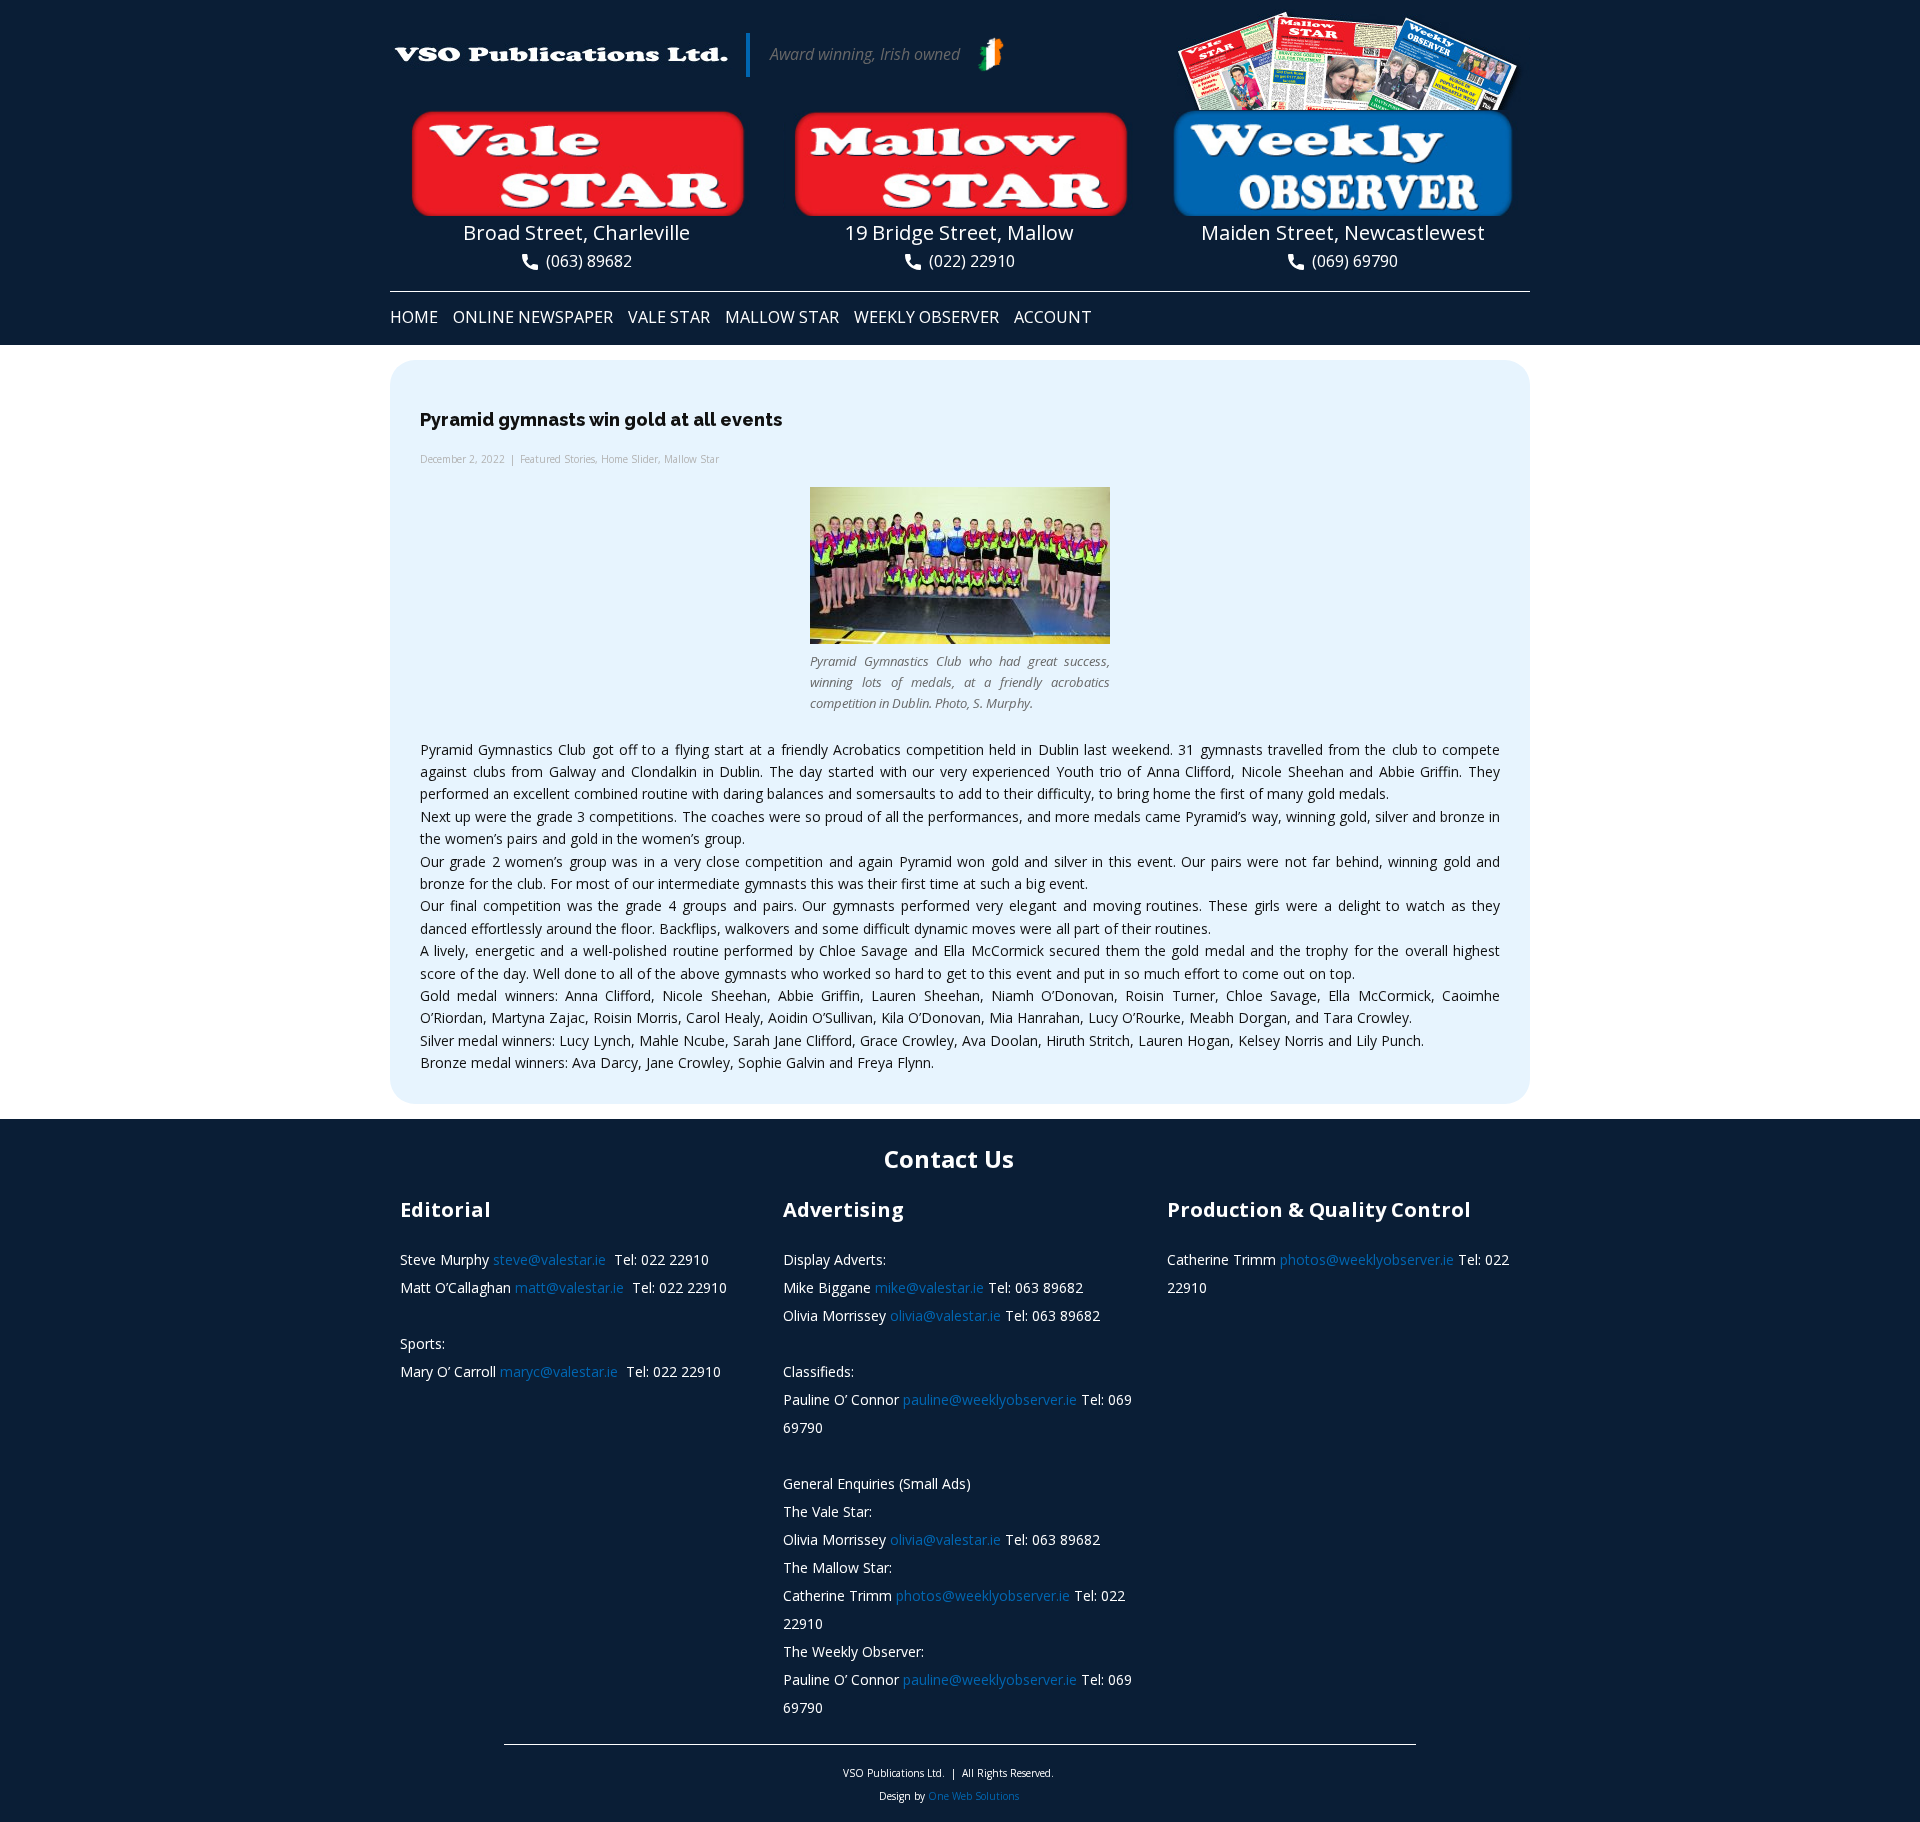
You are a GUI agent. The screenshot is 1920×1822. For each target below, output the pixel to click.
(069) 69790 (1351, 261)
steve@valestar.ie (549, 1259)
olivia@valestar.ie (945, 1315)
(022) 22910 (968, 261)
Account (1053, 317)
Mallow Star (782, 317)
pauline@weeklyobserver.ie (990, 1399)
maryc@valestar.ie (559, 1371)
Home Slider (629, 459)
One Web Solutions (973, 1796)
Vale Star (669, 317)
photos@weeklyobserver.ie (983, 1595)
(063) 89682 (585, 261)
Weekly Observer (926, 317)
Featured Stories (557, 459)
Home (414, 317)
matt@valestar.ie (569, 1287)
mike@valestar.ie (929, 1287)
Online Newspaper (533, 317)
